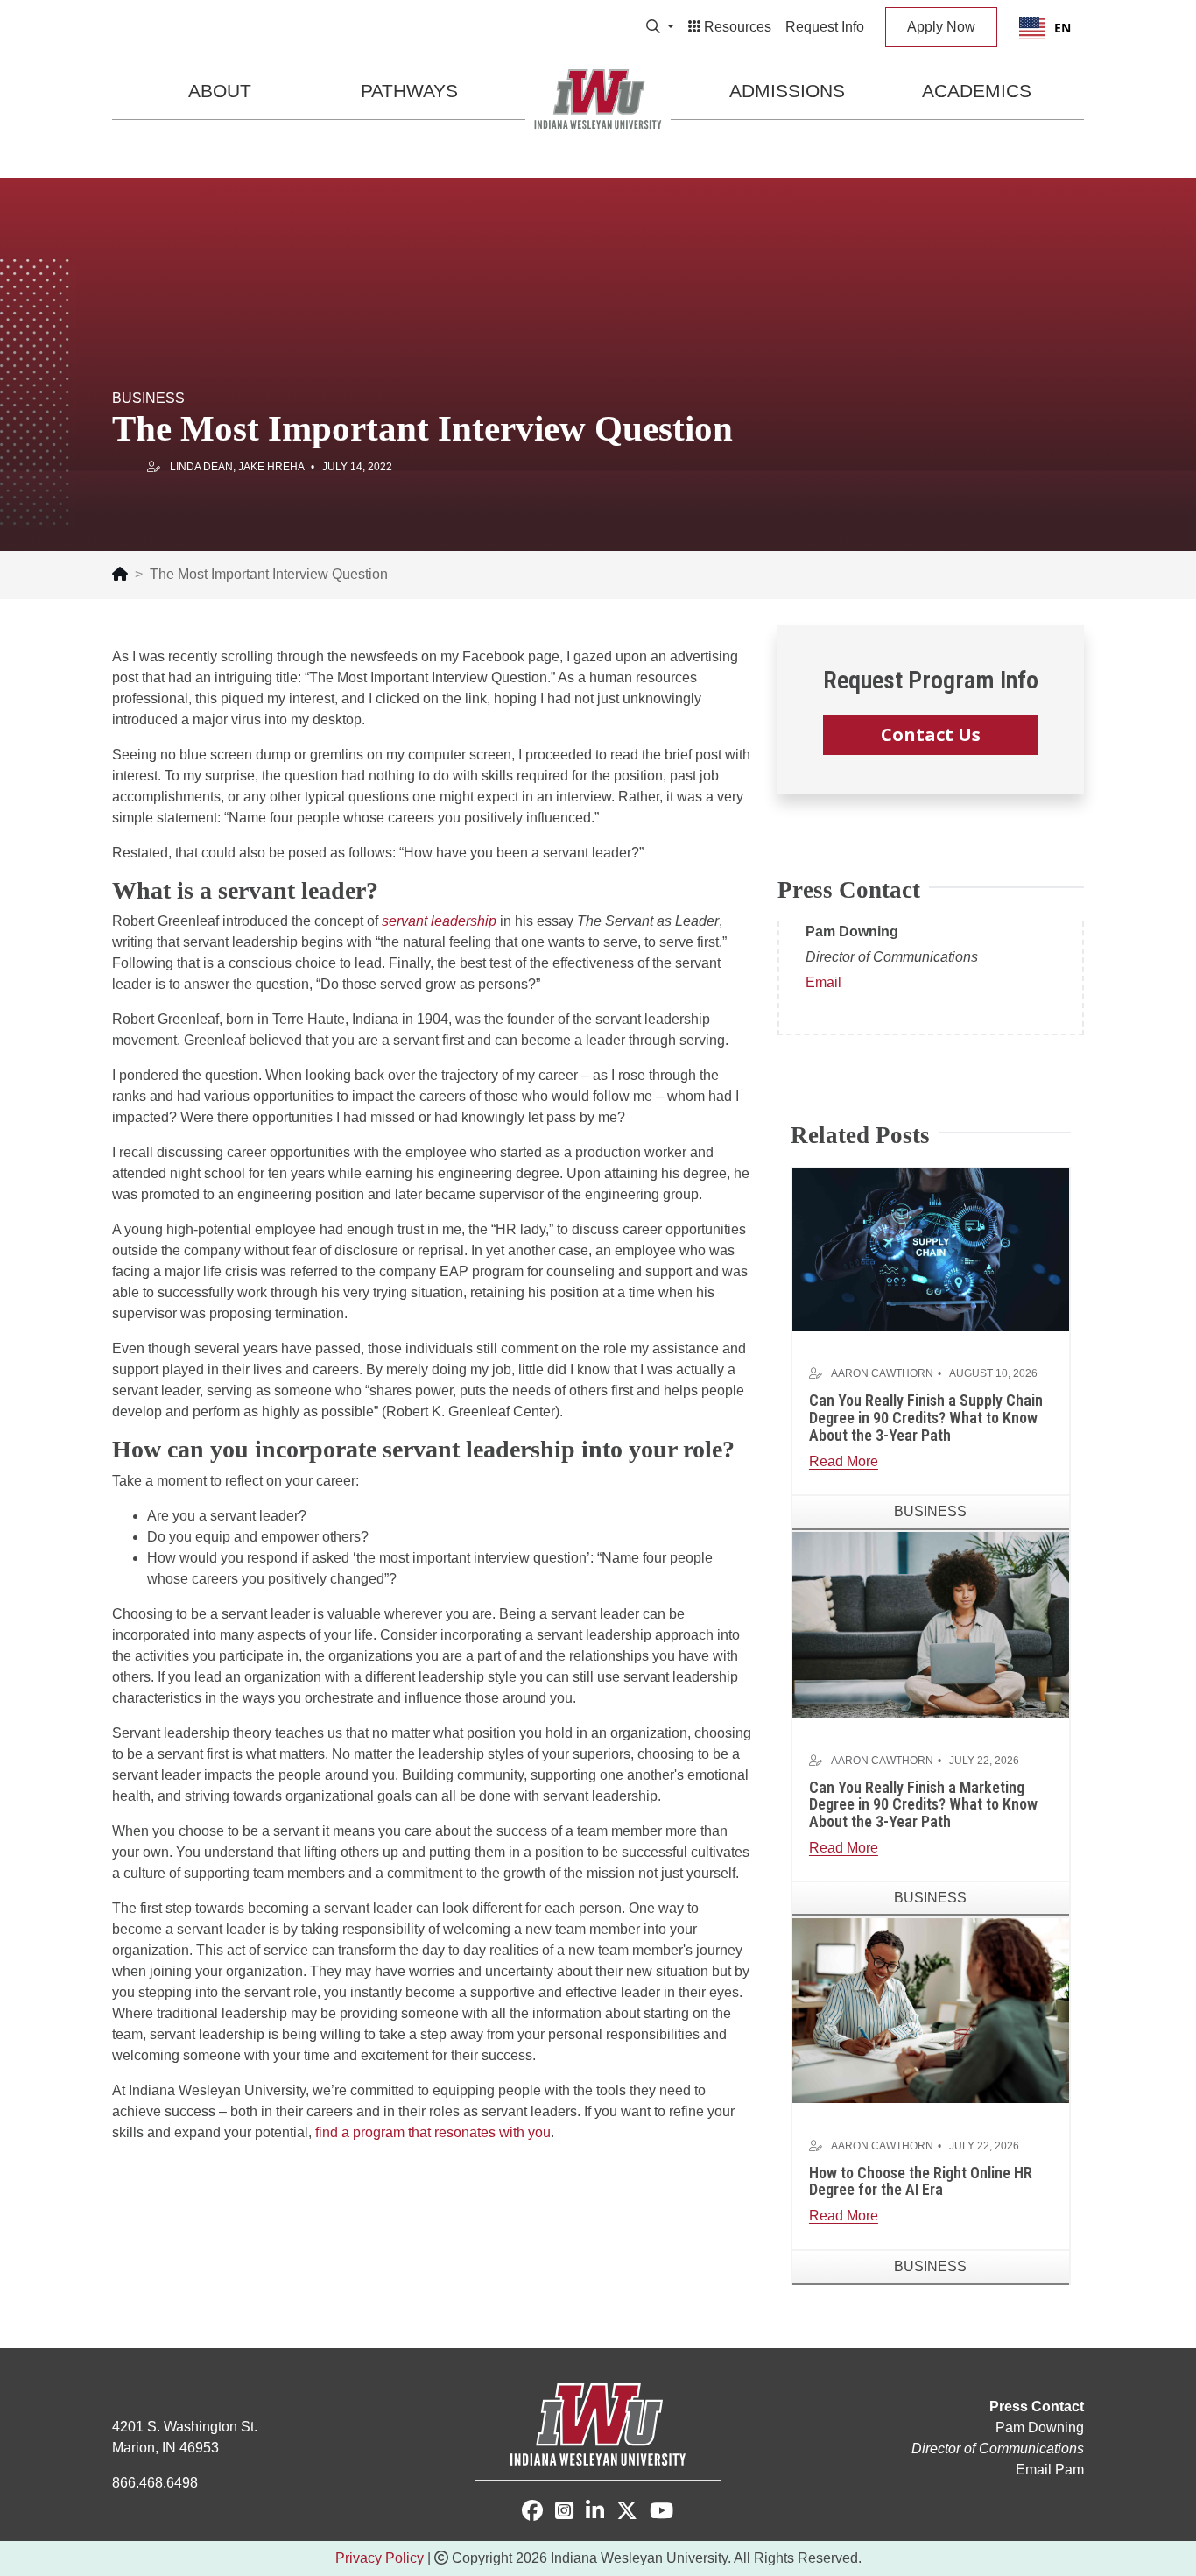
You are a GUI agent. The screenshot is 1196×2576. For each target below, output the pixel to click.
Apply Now (941, 27)
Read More (844, 1461)
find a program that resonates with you (433, 2132)
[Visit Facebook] (532, 2511)
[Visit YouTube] (661, 2513)
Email (823, 982)
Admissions (787, 91)
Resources (736, 27)
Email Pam (1050, 2470)
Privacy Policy (380, 2558)
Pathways (409, 91)
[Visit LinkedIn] (595, 2513)
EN (1062, 28)
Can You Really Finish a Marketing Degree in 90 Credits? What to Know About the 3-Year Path (923, 1805)
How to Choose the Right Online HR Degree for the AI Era (921, 2181)
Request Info (825, 27)
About (220, 91)
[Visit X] (627, 2513)
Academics (977, 91)
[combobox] (1045, 27)
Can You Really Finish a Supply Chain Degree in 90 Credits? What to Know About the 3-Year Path (926, 1418)
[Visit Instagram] (564, 2513)
